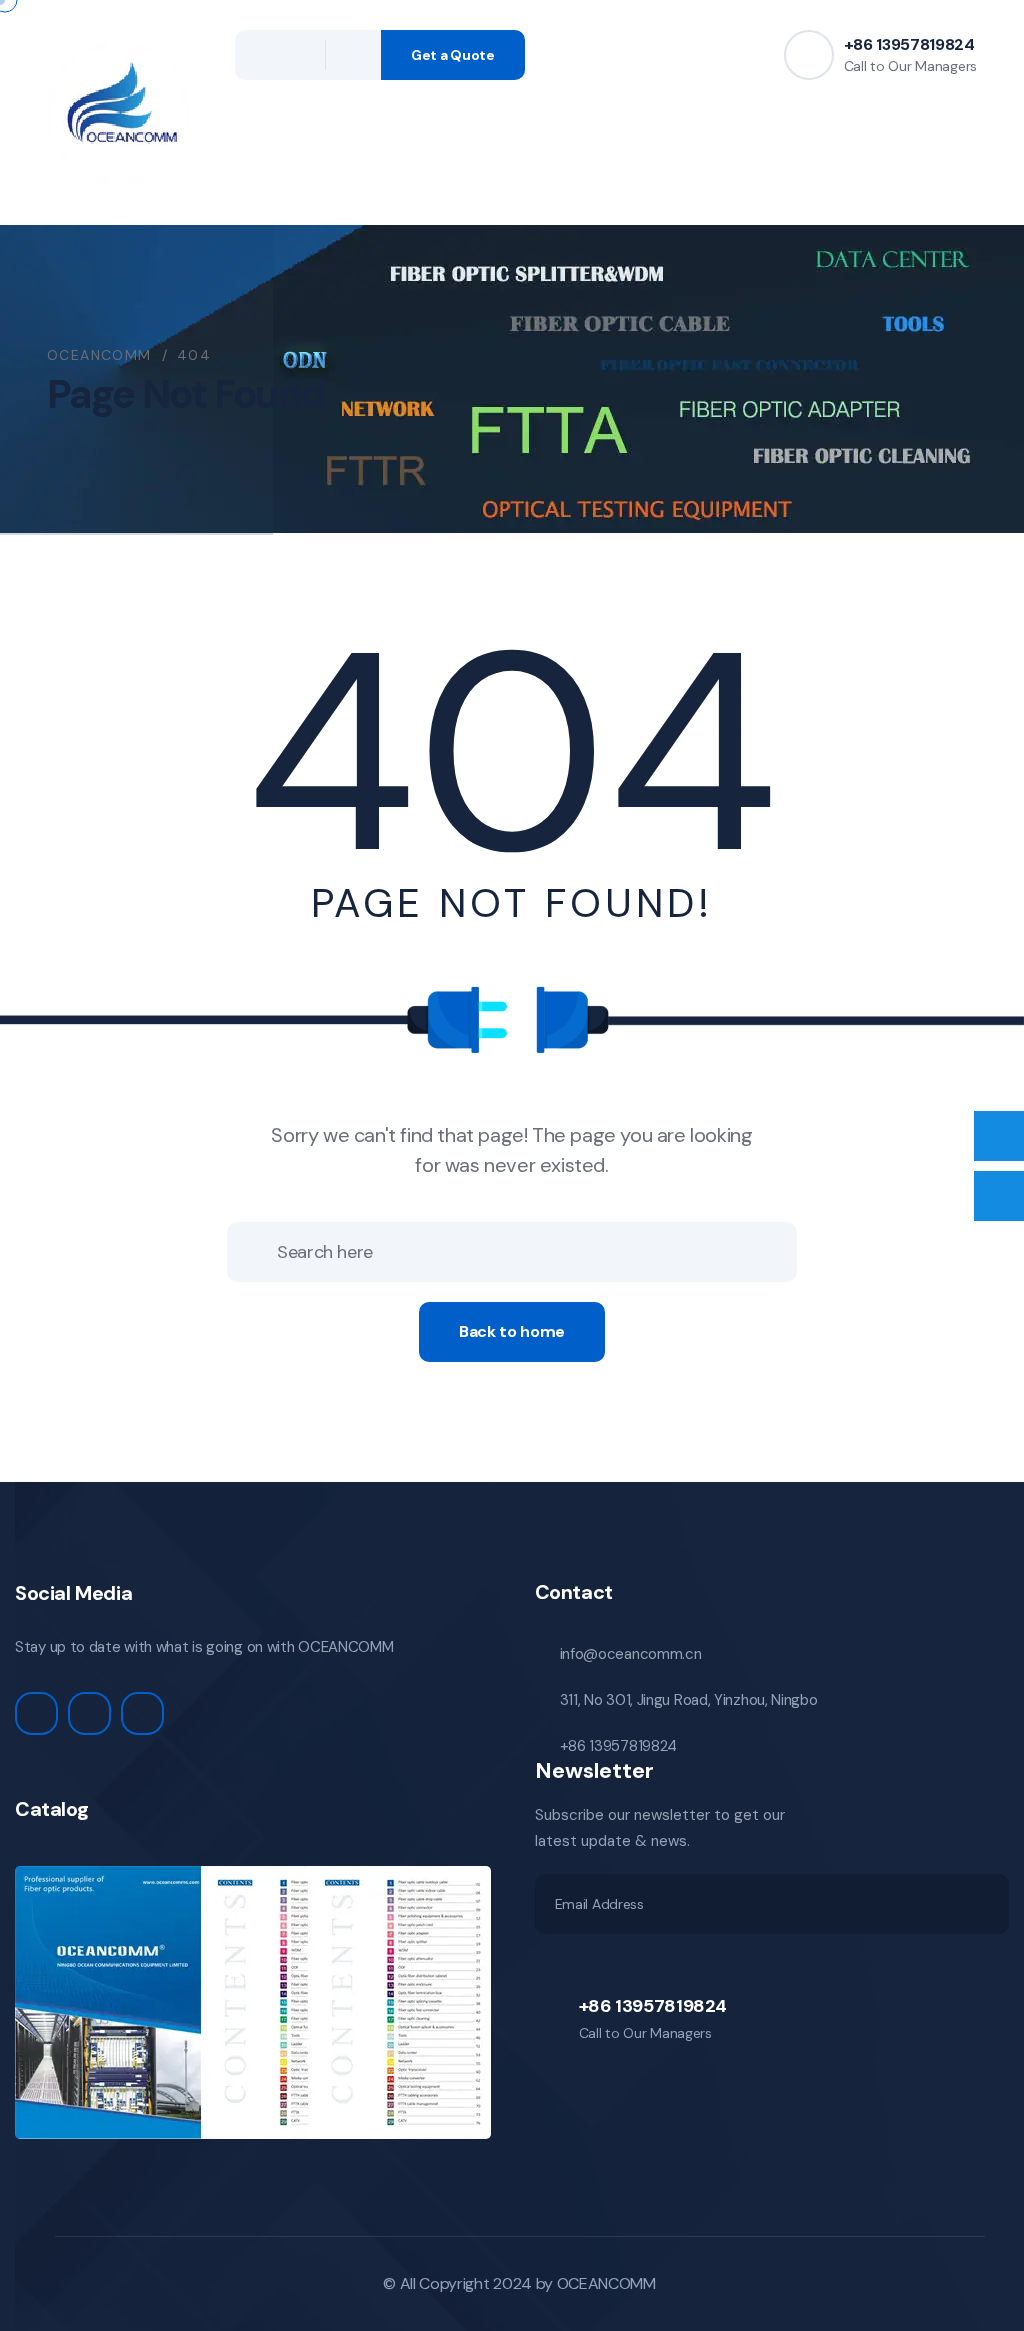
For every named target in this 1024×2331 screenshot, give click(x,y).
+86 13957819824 (909, 44)
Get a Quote (453, 55)
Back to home (512, 1331)
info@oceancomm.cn (631, 1654)
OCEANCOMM (606, 2283)
